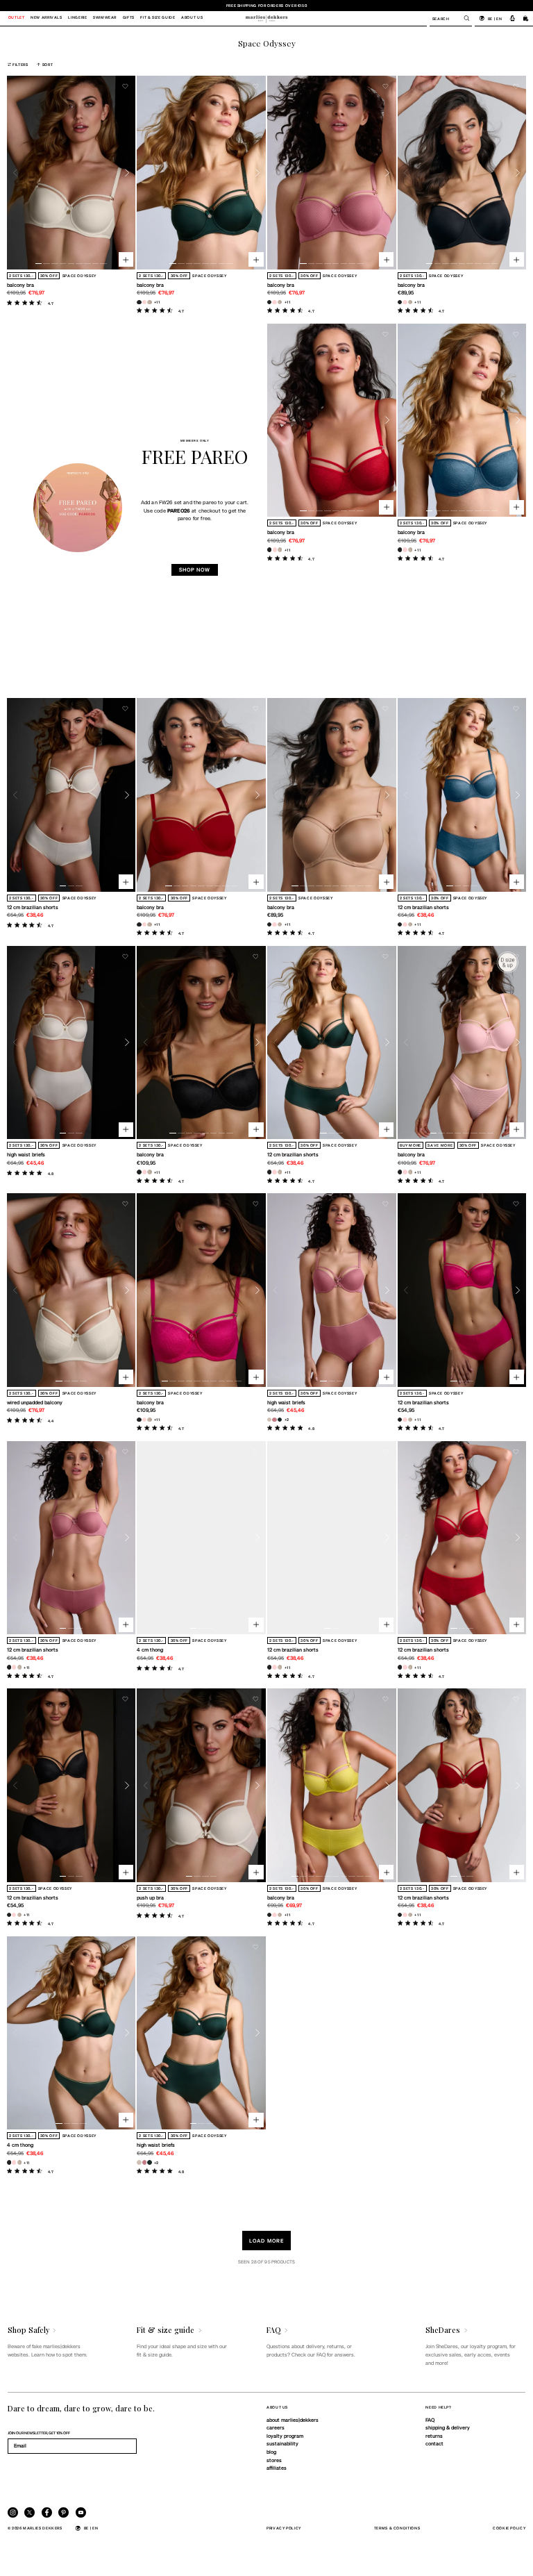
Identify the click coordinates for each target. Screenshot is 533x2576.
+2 (287, 1419)
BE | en (495, 18)
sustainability (282, 2443)
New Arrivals (46, 18)
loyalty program (285, 2436)
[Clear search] (463, 18)
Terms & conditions (397, 2528)
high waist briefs (26, 1154)
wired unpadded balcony (35, 1402)
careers (276, 2427)
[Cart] (526, 18)
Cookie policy (509, 2528)
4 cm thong (150, 1650)
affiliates (277, 2468)
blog (271, 2452)
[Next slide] (127, 173)
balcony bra (20, 285)
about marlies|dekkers (293, 2420)
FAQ (430, 2420)
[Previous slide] (16, 173)
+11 (157, 302)
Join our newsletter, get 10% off (39, 2433)
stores (274, 2460)
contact (434, 2443)
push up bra (150, 1897)
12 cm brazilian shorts (33, 907)
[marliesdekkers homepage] (266, 18)
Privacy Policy (284, 2528)
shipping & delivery (448, 2427)
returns (434, 2436)
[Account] (513, 18)
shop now (195, 570)
